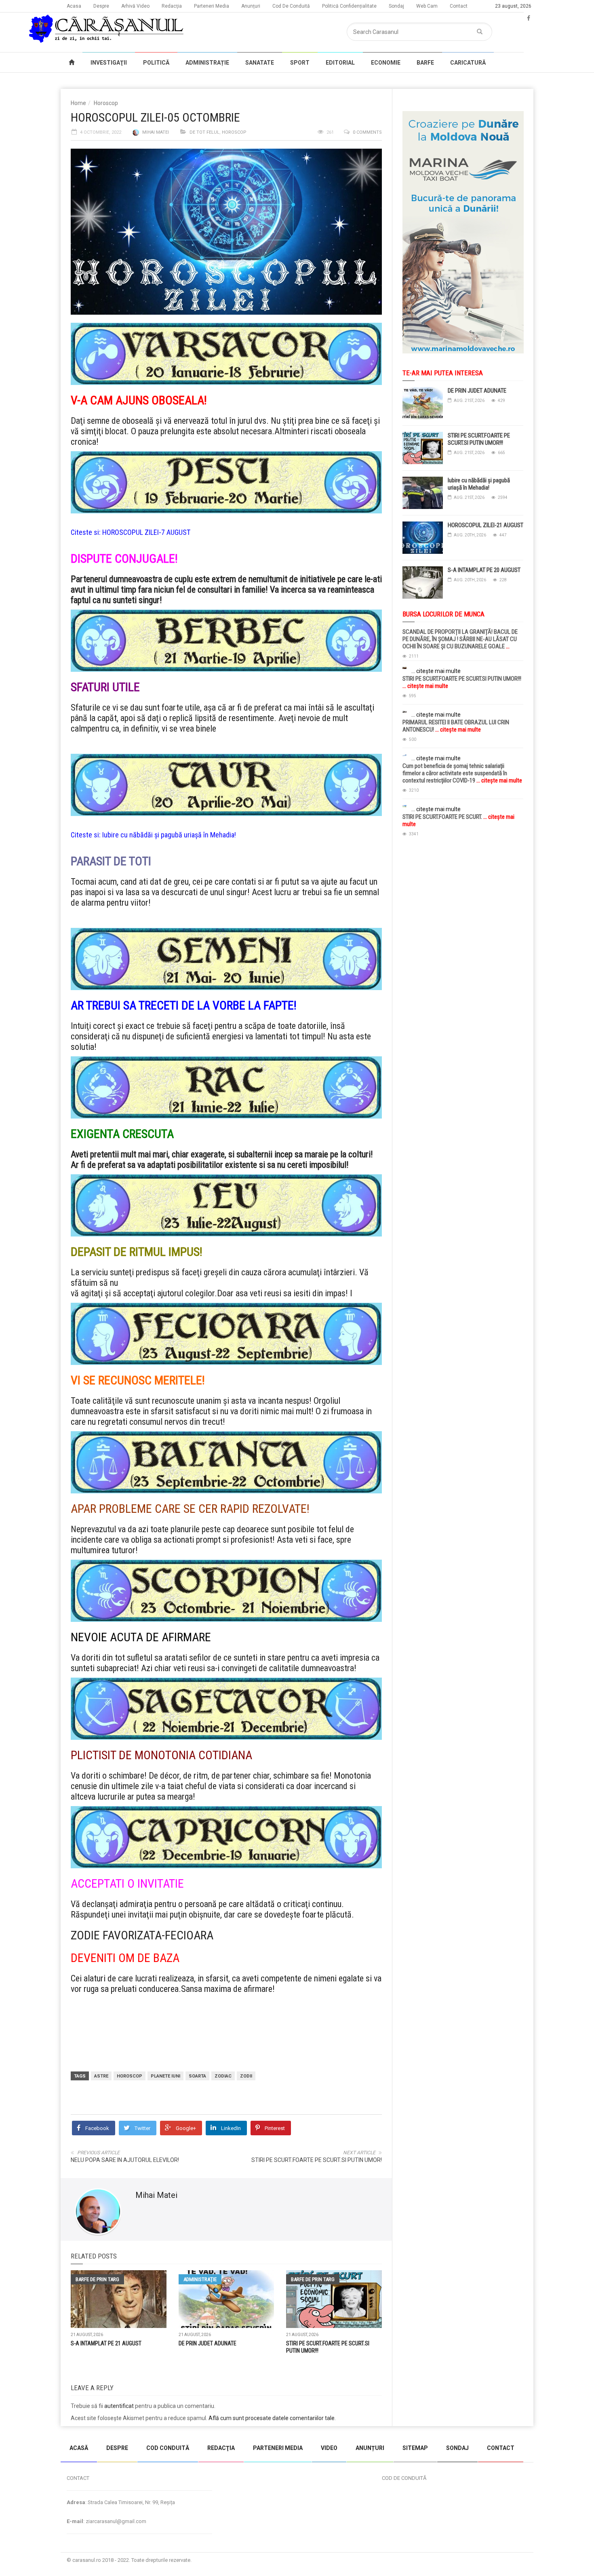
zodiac (223, 2076)
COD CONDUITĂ (168, 2448)
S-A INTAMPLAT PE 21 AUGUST (106, 2343)
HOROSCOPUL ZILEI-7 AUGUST (146, 532)
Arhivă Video (135, 6)
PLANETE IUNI (165, 2076)
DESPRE (117, 2448)
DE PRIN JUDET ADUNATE (207, 2343)
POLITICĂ (156, 63)
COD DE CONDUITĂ (404, 2478)
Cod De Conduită (291, 6)
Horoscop (106, 103)
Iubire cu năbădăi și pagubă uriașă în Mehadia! (169, 835)
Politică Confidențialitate (349, 6)
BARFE (425, 63)
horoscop (130, 2076)
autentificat (119, 2406)
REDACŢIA (221, 2448)
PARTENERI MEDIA (278, 2448)
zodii (246, 2076)
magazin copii (47, 2430)
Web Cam (427, 6)
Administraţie (200, 2279)
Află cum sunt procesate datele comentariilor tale (272, 2418)
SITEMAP (415, 2448)
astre (101, 2076)
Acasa (74, 6)
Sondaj (396, 6)
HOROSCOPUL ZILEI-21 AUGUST (486, 525)
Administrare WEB (504, 2560)
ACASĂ (79, 2448)
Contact (459, 6)
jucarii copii (14, 2430)
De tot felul (204, 132)
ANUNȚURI (370, 2448)
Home (78, 103)
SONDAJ (457, 2448)
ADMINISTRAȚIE (207, 63)
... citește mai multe (436, 671)
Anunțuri (251, 6)
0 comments (367, 132)
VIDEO (329, 2448)
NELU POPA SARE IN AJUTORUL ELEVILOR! (125, 2160)
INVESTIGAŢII (109, 63)
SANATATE (260, 63)
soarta (197, 2076)
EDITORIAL (340, 63)
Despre (101, 6)
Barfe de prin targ (97, 2279)
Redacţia (172, 6)
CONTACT (501, 2448)
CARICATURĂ (468, 63)
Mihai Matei (156, 132)
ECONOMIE (386, 63)
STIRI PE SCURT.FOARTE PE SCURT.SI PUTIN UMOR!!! (479, 439)
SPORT (300, 63)
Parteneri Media (212, 6)
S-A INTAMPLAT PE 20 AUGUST (484, 570)
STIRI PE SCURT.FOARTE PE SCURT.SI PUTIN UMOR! (317, 2160)
